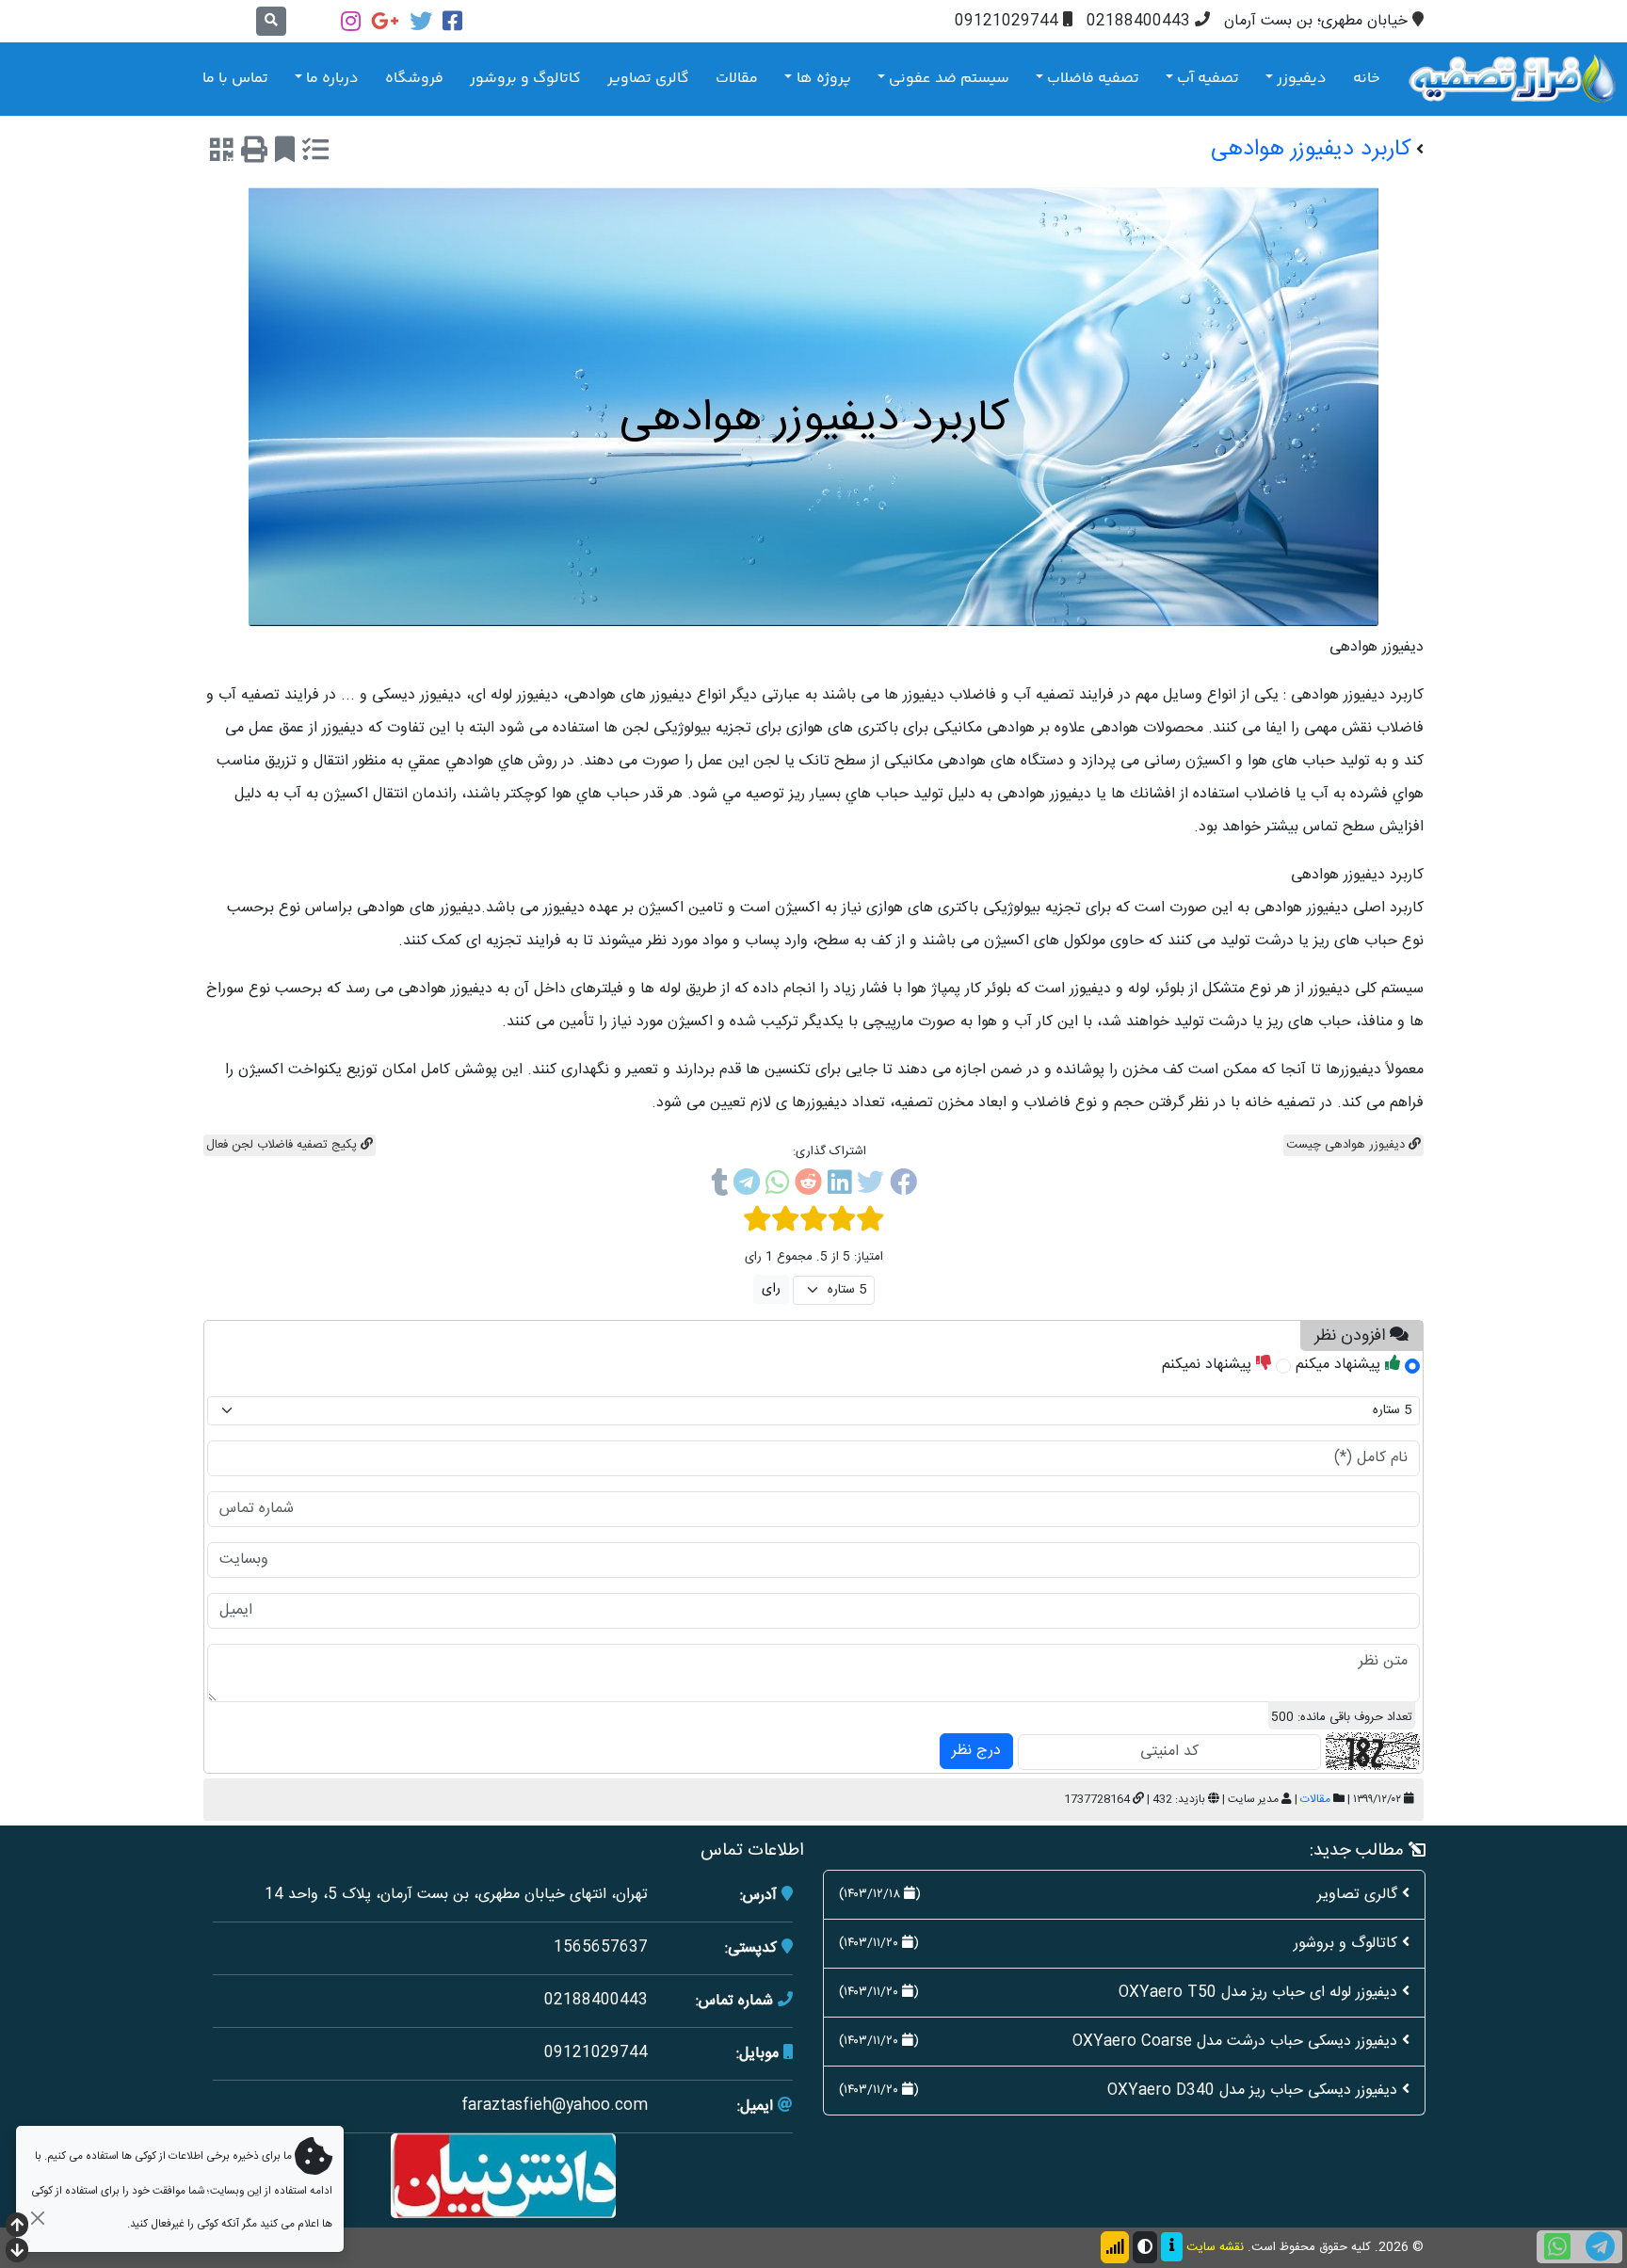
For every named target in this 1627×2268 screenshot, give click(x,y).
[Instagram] (351, 21)
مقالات (737, 79)
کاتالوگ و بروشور (525, 79)
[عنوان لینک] (503, 2176)
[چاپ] (254, 153)
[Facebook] (452, 21)
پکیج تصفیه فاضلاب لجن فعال (283, 1145)
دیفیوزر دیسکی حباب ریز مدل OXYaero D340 (1252, 2091)
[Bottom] (17, 2252)
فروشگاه (414, 79)
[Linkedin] (839, 1186)
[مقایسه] (315, 153)
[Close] (37, 2218)
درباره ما (332, 79)
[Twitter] (421, 21)
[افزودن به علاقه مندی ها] (285, 153)
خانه (1367, 79)
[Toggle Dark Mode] (1145, 2247)
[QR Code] (222, 153)
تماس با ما (235, 79)
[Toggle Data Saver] (1115, 2247)
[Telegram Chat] (1600, 2247)
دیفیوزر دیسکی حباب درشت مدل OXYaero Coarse (1235, 2042)
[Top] (17, 2227)
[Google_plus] (385, 21)
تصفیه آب (1208, 79)
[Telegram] (747, 1186)
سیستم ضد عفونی (949, 79)
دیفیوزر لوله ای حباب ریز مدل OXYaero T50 (1258, 1993)
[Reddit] (808, 1186)
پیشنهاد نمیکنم (1209, 1365)
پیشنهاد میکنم (1340, 1365)
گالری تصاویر (648, 79)
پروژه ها (824, 79)
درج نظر (976, 1751)
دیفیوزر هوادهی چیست (1347, 1145)
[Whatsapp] (777, 1186)
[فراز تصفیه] (1512, 79)
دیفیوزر (1302, 79)
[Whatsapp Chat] (1557, 2247)
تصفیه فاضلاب (1093, 79)
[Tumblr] (719, 1186)
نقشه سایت (1215, 2247)
